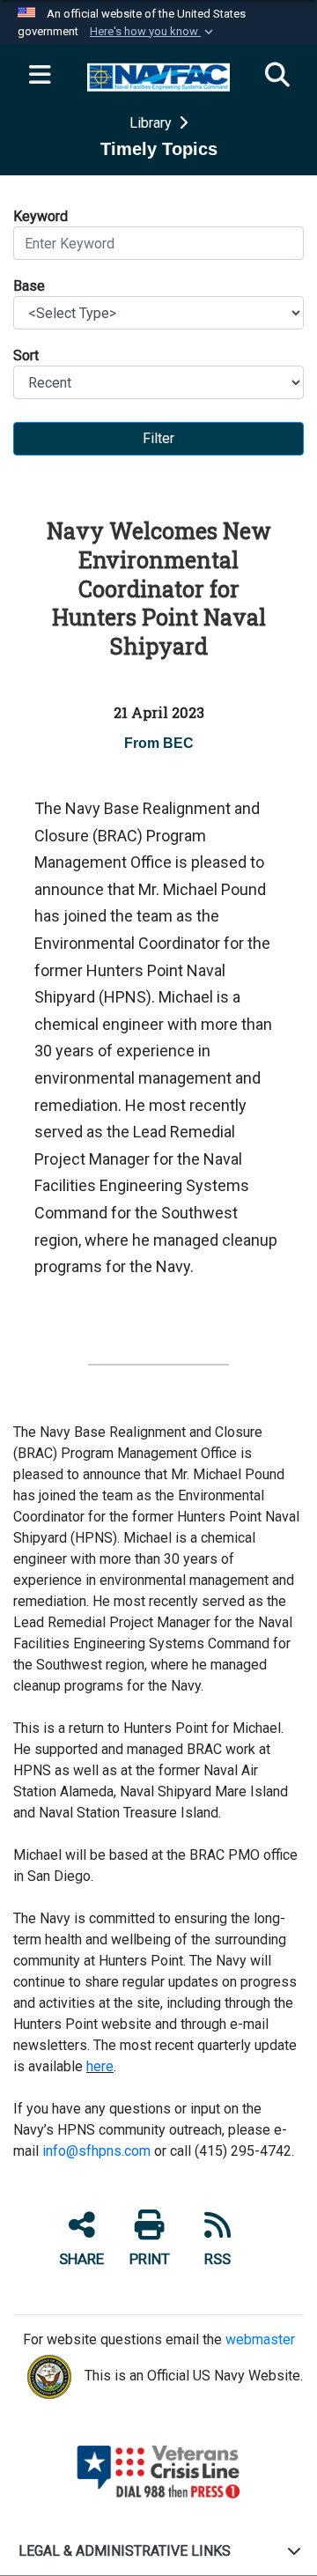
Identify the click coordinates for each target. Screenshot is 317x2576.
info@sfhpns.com (96, 2151)
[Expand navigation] (40, 76)
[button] (153, 32)
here (100, 2066)
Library (152, 123)
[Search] (277, 76)
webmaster (260, 2339)
